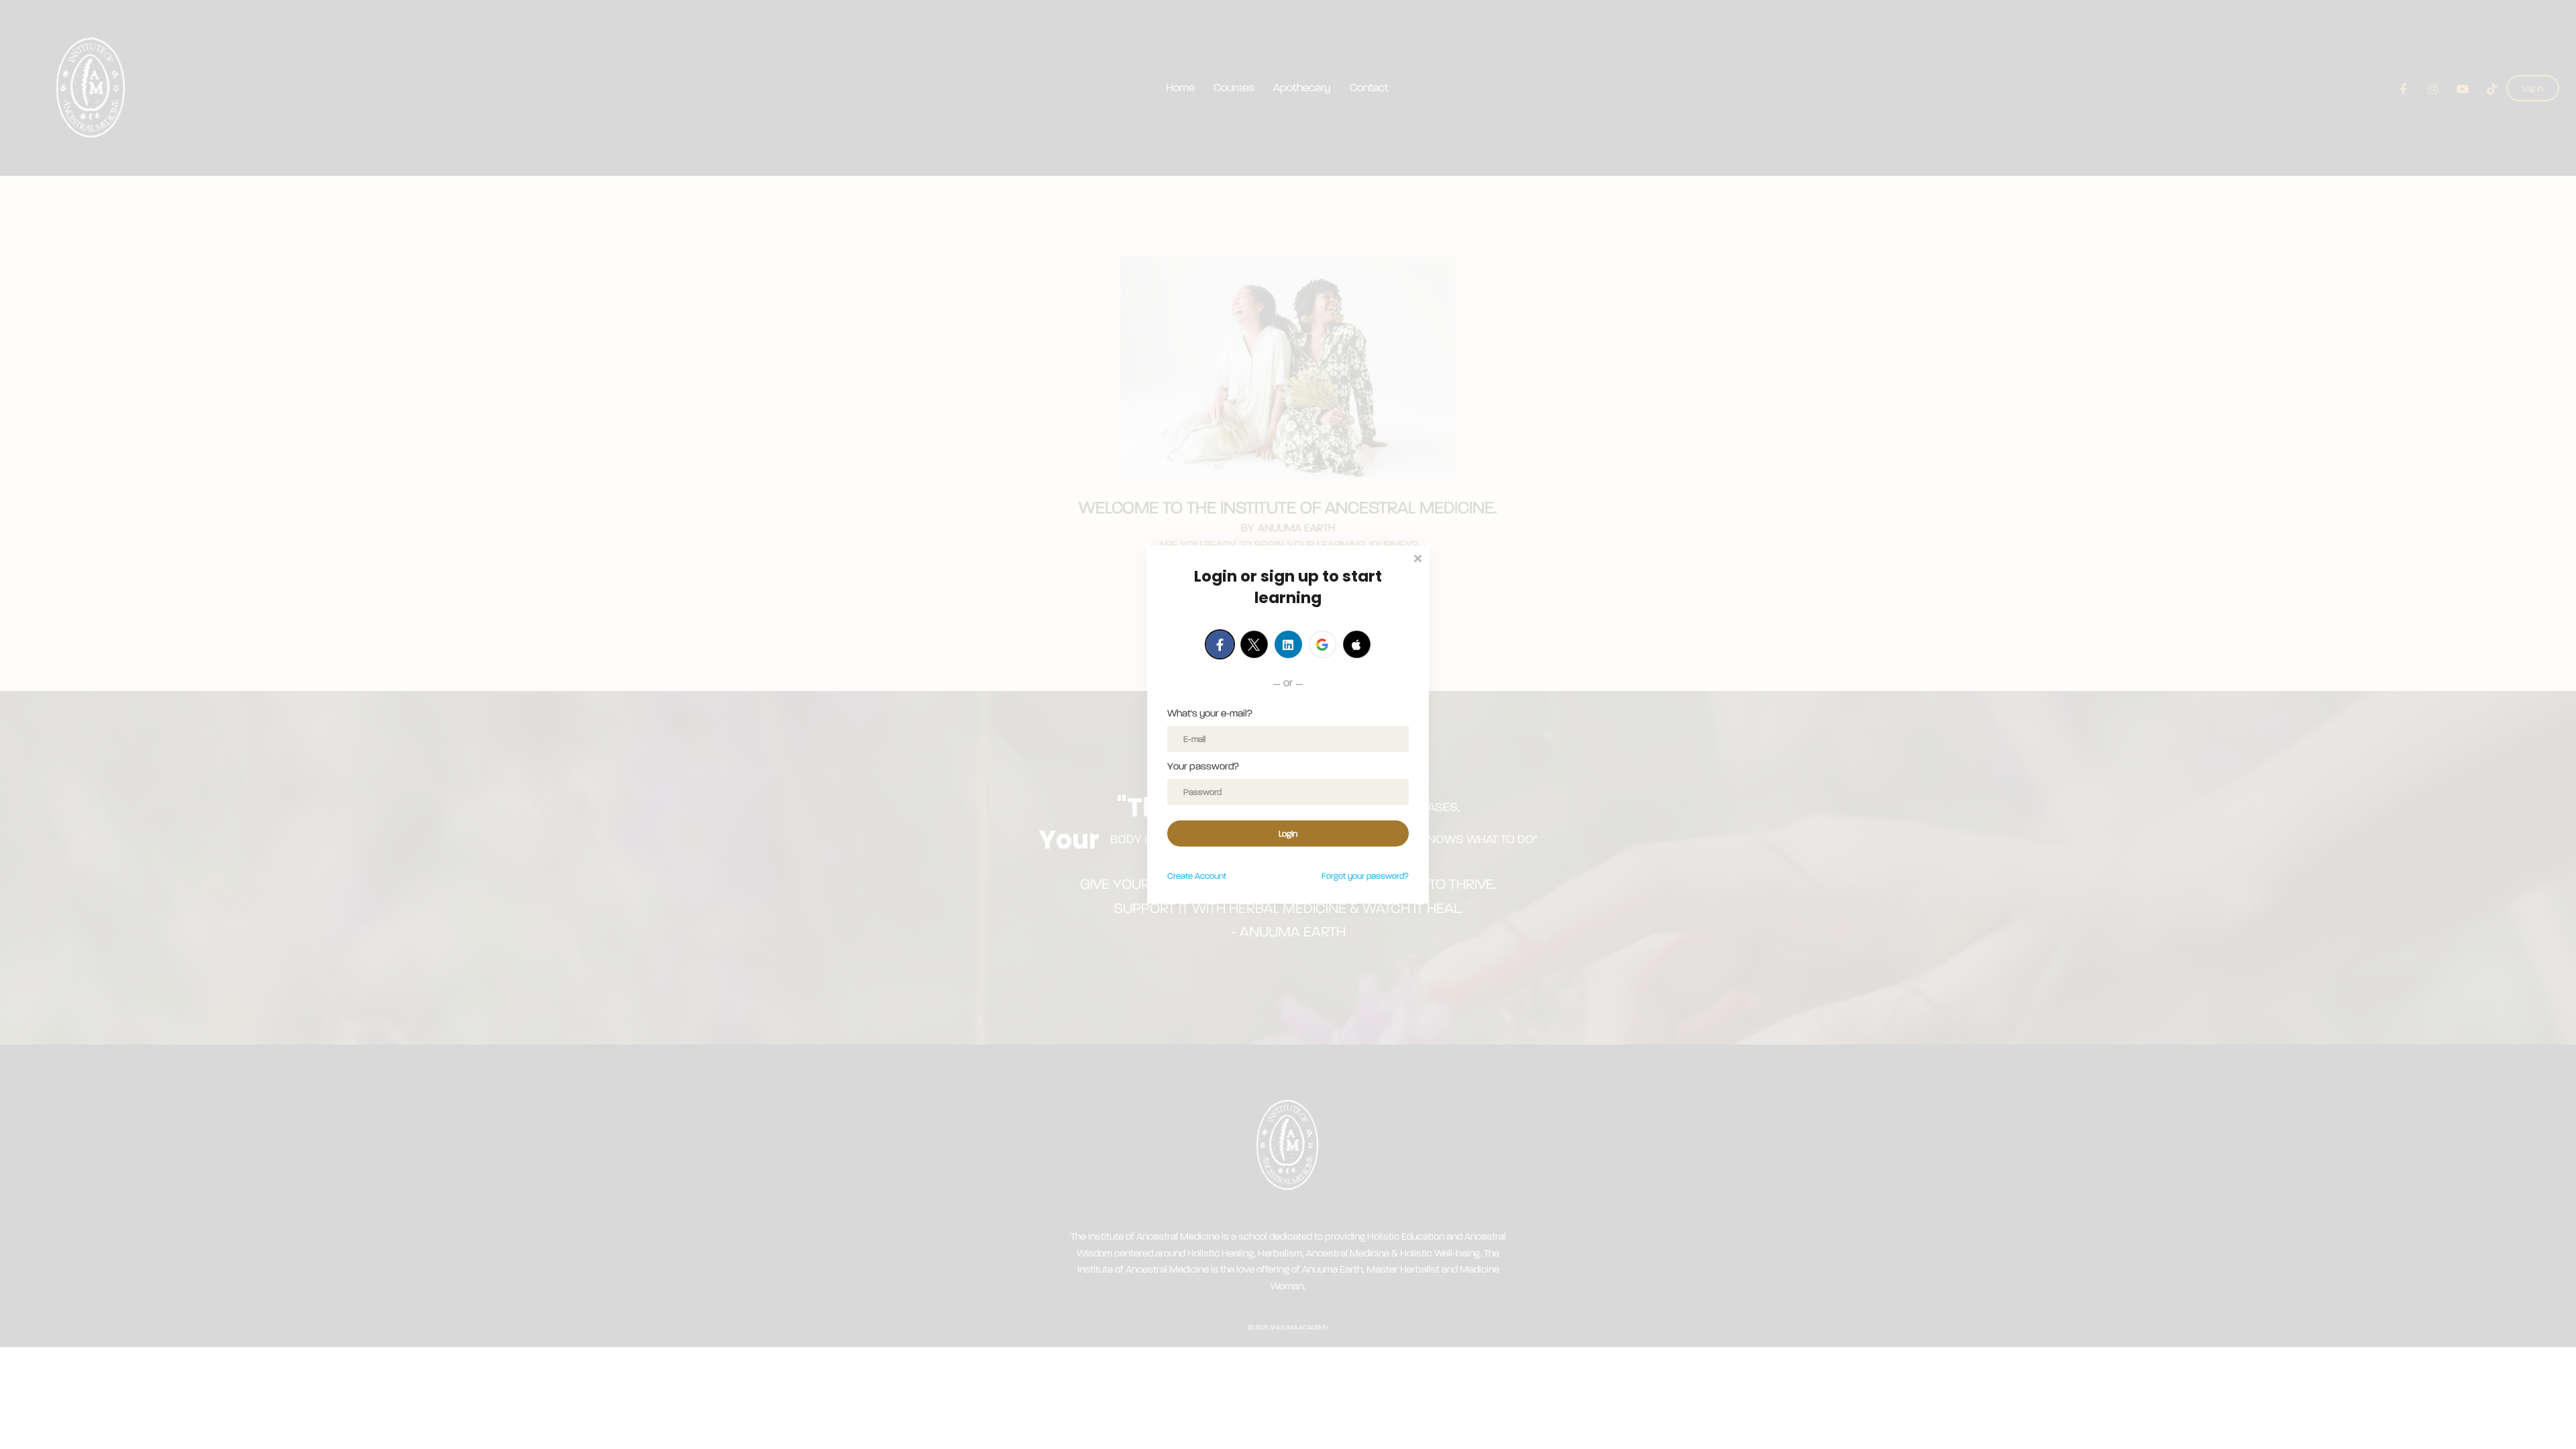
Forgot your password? (1365, 876)
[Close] (1417, 557)
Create (1197, 876)
